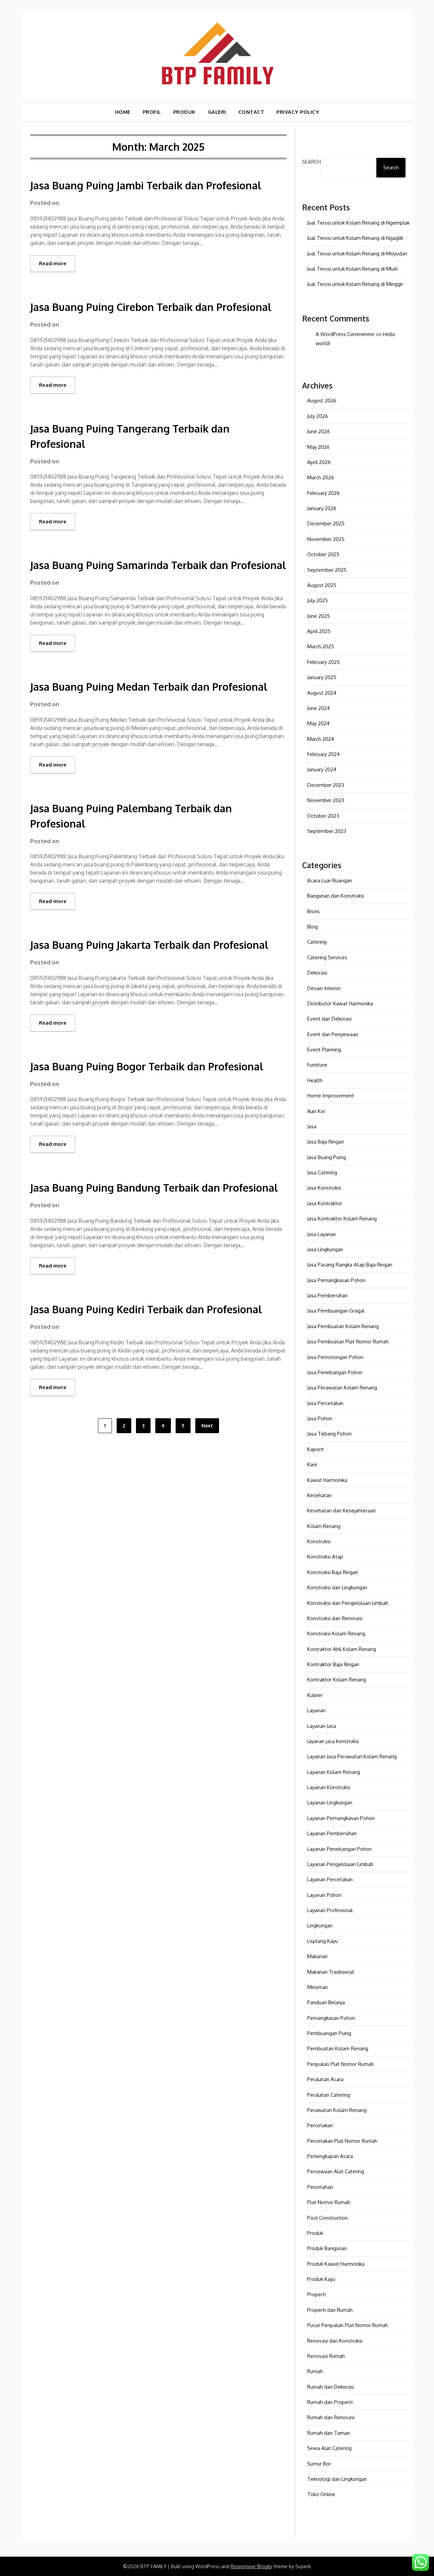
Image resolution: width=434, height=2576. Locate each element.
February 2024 (323, 754)
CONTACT (251, 112)
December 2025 (326, 523)
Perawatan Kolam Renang (337, 2110)
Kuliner (315, 1695)
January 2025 (322, 677)
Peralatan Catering (329, 2095)
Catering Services (327, 957)
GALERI (217, 112)
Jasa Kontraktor (325, 1203)
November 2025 (326, 539)
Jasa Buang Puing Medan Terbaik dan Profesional (149, 687)
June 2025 (319, 616)
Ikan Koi (316, 1111)
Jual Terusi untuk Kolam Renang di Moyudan (357, 254)
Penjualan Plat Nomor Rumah (340, 2064)
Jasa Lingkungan (325, 1249)
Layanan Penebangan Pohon (339, 1849)
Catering (317, 942)
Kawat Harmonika (327, 1480)
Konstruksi (319, 1541)
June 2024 (319, 708)
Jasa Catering (322, 1172)
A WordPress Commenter (345, 334)
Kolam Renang (324, 1526)
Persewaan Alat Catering (336, 2171)
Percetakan (320, 2125)
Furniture (317, 1065)
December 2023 (326, 785)
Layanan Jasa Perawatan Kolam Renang (352, 1756)
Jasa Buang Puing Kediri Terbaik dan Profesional (146, 1309)
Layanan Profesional (330, 1910)
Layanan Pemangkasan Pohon (341, 1818)
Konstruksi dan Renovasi (335, 1618)
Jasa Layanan (322, 1234)
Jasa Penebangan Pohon (335, 1372)
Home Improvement (331, 1096)
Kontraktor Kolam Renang (337, 1680)
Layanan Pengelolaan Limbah (340, 1864)
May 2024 (318, 723)
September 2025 (327, 570)
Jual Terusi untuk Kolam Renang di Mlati (352, 269)
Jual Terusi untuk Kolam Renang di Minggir (355, 284)
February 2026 (323, 493)
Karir (312, 1464)
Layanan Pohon (324, 1895)
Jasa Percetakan (325, 1403)
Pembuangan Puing (329, 2033)
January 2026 (322, 508)
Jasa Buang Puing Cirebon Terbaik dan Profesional (151, 307)
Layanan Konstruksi (329, 1787)
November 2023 (326, 800)
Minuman (318, 1987)
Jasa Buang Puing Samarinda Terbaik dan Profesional (158, 565)
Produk (315, 2233)
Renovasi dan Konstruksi (335, 2341)
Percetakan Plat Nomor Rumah (342, 2141)
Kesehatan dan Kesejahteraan (341, 1511)
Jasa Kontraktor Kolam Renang (342, 1219)
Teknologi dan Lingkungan (337, 2479)
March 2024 (321, 739)
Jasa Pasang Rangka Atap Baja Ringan (350, 1265)
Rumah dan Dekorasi (331, 2387)
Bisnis (313, 911)
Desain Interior (324, 988)
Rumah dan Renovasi (331, 2417)
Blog (312, 927)
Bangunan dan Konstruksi (336, 896)
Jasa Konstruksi (324, 1188)
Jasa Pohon (320, 1418)
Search (311, 162)
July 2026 (318, 416)
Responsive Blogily (251, 2566)
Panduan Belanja (326, 2002)
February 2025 (323, 662)
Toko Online (321, 2494)
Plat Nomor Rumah (329, 2202)
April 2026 (319, 462)
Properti (317, 2294)
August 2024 (322, 693)
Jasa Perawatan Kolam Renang (342, 1388)
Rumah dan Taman (329, 2433)
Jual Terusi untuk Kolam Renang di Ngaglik (355, 238)
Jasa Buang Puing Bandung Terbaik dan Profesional (154, 1188)
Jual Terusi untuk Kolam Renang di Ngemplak (358, 223)
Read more (53, 263)
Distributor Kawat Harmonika (340, 1003)
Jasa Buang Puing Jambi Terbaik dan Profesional (146, 185)
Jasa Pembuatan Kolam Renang (343, 1326)
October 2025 (323, 554)
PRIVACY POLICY (298, 112)
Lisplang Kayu (323, 1941)
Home (123, 112)
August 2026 (322, 401)
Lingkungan (320, 1925)
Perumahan (320, 2187)
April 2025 (319, 631)
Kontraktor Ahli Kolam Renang (342, 1649)
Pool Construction (328, 2218)
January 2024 (322, 769)
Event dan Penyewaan (333, 1034)
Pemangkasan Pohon (331, 2018)
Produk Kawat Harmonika (336, 2264)
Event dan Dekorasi (329, 1019)
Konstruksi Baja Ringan (333, 1572)
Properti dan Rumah (330, 2310)
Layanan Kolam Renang (334, 1772)
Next (207, 1426)
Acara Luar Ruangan (330, 881)
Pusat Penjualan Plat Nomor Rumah (348, 2325)
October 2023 (323, 816)
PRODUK (184, 112)
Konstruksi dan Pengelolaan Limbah (348, 1603)
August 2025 (322, 585)
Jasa (312, 1126)
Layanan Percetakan (330, 1879)
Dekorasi (317, 973)
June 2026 (319, 431)
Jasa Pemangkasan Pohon (336, 1280)
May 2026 (318, 447)
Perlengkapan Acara (330, 2156)
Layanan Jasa (322, 1726)
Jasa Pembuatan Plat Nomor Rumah (348, 1342)
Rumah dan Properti (330, 2402)
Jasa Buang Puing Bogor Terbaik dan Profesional (147, 1066)
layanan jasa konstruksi (333, 1741)
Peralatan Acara (325, 2079)
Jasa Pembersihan (327, 1295)
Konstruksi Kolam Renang (336, 1633)
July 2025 (318, 600)
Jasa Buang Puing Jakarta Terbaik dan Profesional (149, 945)
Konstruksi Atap (325, 1557)
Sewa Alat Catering (329, 2448)
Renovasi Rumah (326, 2356)
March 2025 (321, 646)
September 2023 (327, 831)
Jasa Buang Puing (327, 1157)
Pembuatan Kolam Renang (338, 2048)
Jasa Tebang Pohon (329, 1434)
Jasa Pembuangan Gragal (336, 1311)
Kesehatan (319, 1495)
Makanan (317, 1956)
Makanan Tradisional (331, 1972)
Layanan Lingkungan (330, 1803)
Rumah (315, 2371)
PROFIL (152, 112)
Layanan (316, 1710)
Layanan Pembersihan (332, 1833)
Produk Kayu (321, 2279)
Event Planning (324, 1050)
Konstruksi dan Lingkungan (337, 1587)
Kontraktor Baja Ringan (333, 1664)
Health (315, 1080)
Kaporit (315, 1449)
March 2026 (321, 477)
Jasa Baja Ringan (325, 1142)
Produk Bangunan (327, 2248)
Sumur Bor (319, 2464)
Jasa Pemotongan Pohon (335, 1357)
